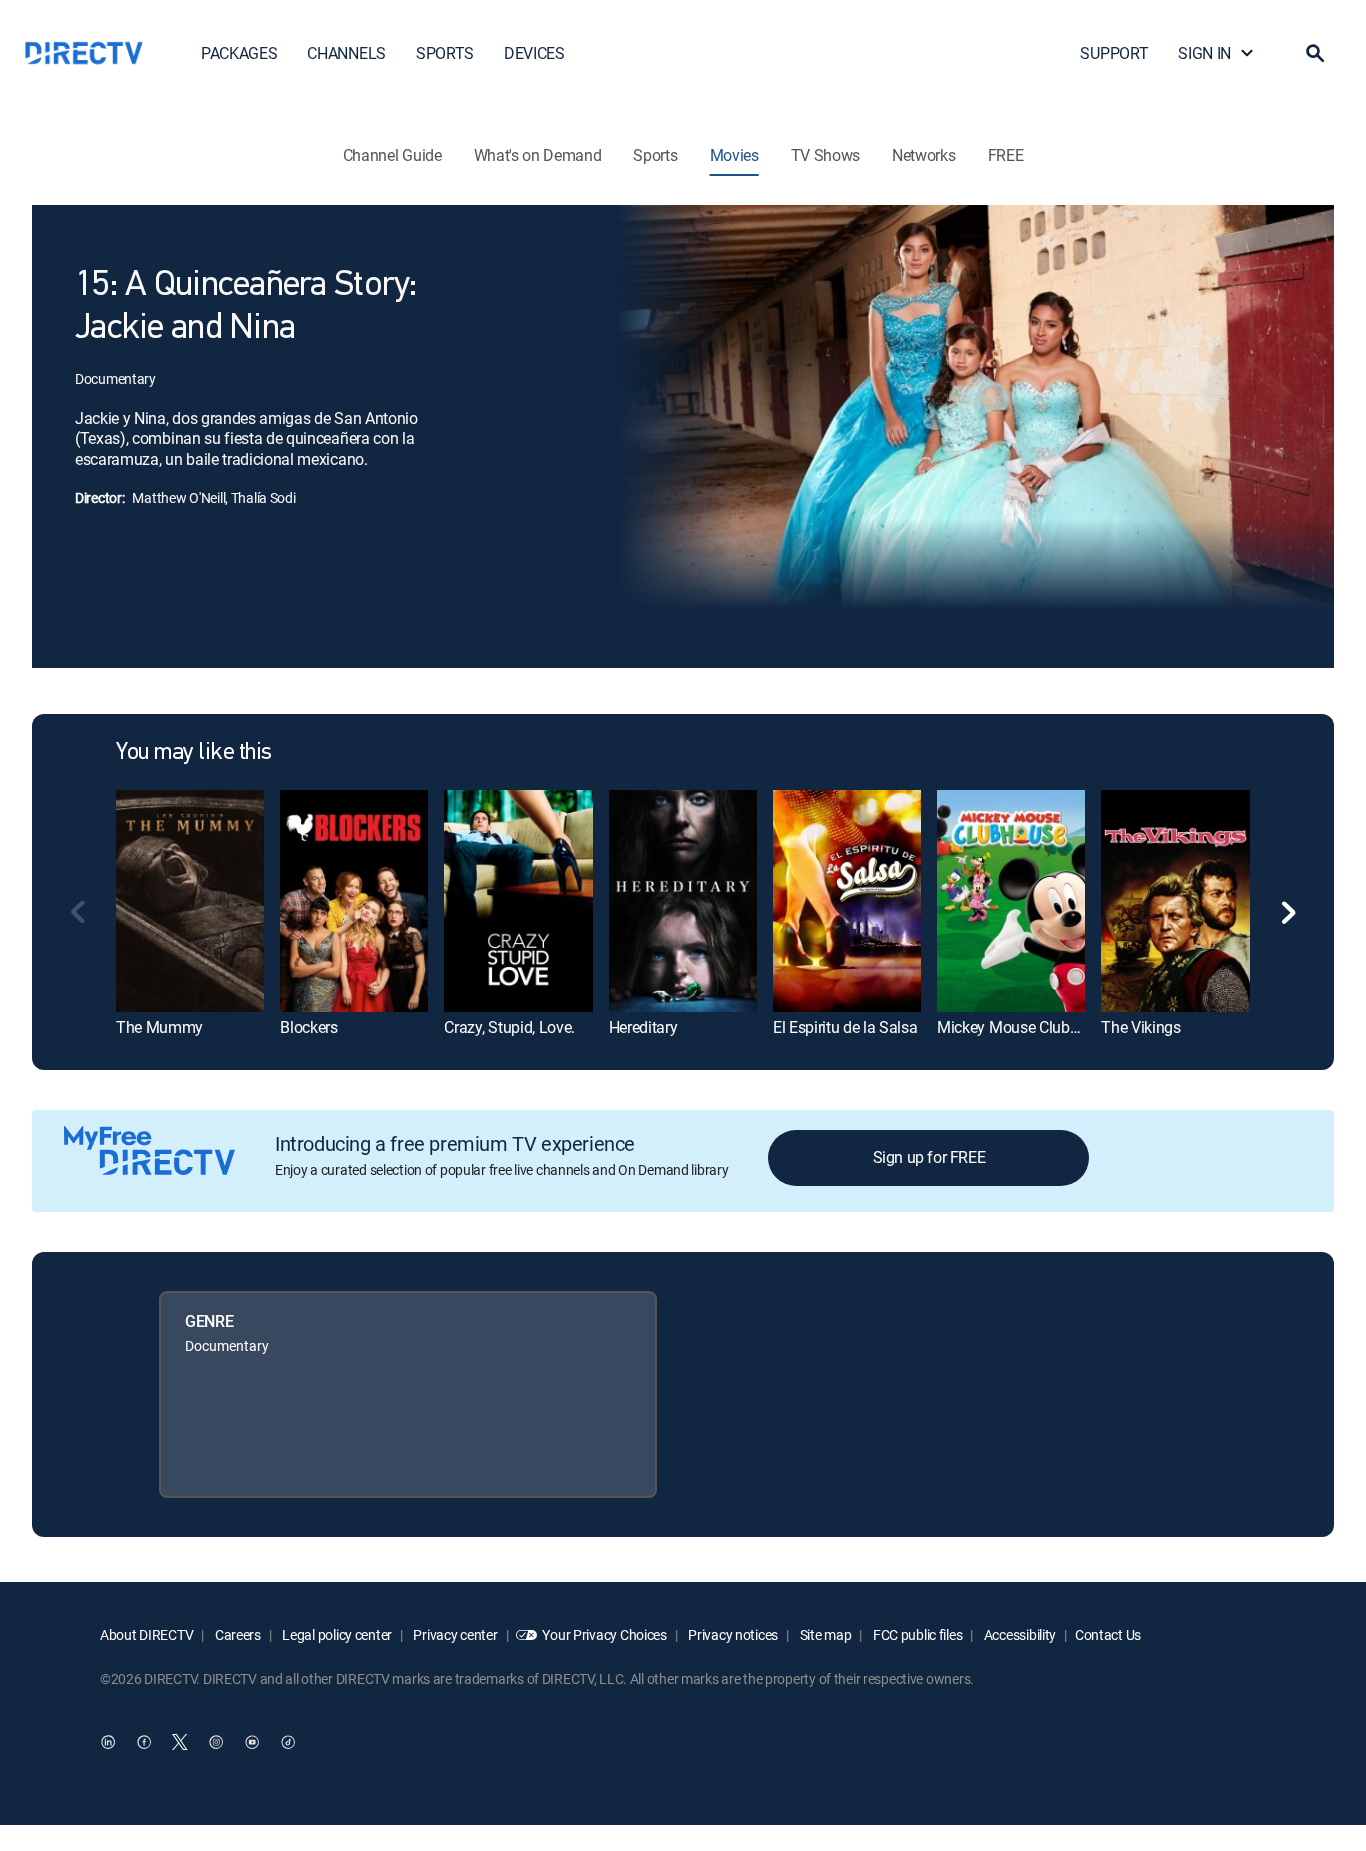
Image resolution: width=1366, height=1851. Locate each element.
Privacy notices (732, 1634)
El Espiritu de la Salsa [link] (845, 1027)
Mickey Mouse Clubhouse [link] (1024, 1027)
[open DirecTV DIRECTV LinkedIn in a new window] (108, 1742)
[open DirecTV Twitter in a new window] (180, 1742)
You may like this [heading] (194, 753)
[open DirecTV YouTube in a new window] (252, 1742)
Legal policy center (336, 1634)
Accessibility (1018, 1634)
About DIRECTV (146, 1634)
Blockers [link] (308, 1027)
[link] (190, 900)
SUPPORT (1114, 53)
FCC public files (916, 1634)
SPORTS (445, 53)
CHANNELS (346, 53)
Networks (923, 155)
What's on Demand (538, 155)
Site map (824, 1634)
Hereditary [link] (643, 1027)
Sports (655, 155)
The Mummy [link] (159, 1027)
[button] (1315, 53)
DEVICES (534, 53)
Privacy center (454, 1634)
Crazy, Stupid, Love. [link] (509, 1027)
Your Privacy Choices (604, 1634)
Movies (734, 155)
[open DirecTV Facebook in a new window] (144, 1742)
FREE (1006, 155)
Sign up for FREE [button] (929, 1157)
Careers (236, 1634)
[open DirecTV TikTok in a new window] (288, 1742)
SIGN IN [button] (1204, 53)
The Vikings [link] (1140, 1027)
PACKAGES (239, 53)
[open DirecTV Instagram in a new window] (216, 1742)
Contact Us (1108, 1634)
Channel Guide (392, 155)
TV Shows (825, 155)
